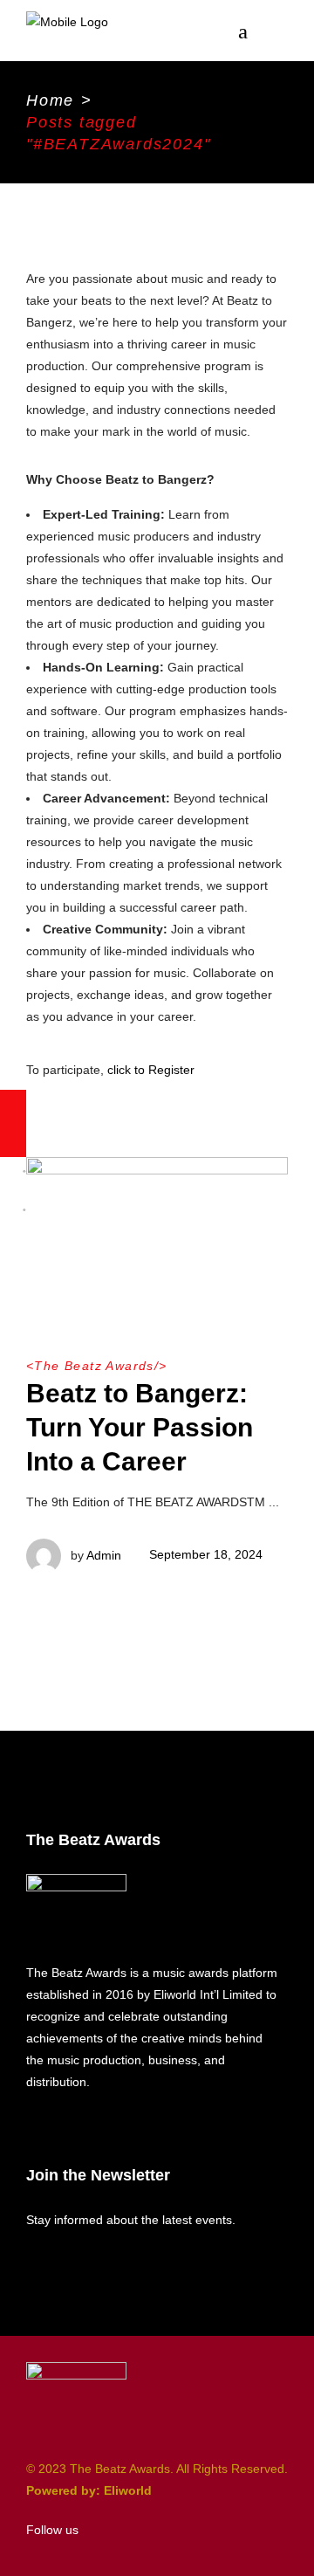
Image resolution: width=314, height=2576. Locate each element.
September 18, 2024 (206, 1554)
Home (50, 100)
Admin (104, 1554)
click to (126, 1070)
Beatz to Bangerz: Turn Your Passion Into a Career (140, 1427)
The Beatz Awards (94, 1366)
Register (171, 1070)
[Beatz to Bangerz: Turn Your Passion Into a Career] (157, 1231)
